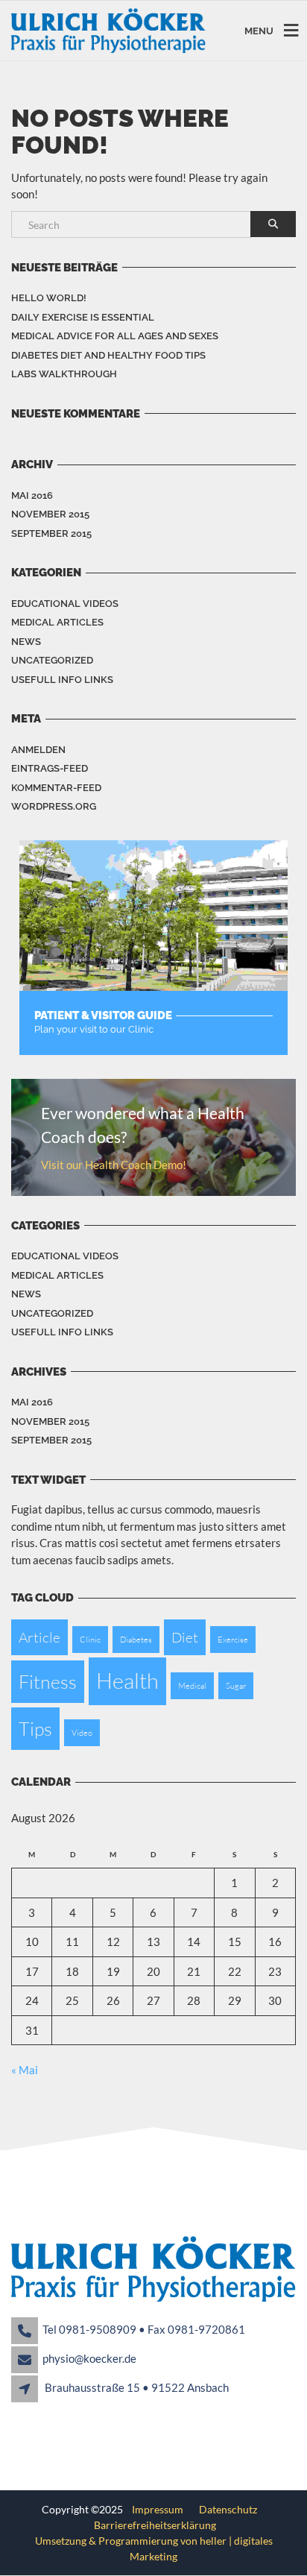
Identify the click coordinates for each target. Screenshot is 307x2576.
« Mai (25, 2070)
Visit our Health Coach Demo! (114, 1165)
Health (127, 1681)
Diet (185, 1637)
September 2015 (51, 533)
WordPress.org (54, 806)
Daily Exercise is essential (83, 317)
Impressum (159, 2509)
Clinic (90, 1640)
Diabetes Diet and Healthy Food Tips (108, 355)
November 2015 (50, 514)
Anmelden (38, 750)
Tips (35, 1729)
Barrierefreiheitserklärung (155, 2525)
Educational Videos (65, 604)
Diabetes (136, 1640)
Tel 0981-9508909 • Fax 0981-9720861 (144, 2329)
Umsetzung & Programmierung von (117, 2541)
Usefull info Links (62, 680)
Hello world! (49, 298)
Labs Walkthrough (64, 374)
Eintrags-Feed (50, 768)
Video (82, 1733)
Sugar (236, 1686)
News (26, 642)
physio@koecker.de (89, 2358)
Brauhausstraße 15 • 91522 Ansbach (137, 2387)
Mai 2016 (32, 495)
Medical (192, 1686)
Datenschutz (226, 2509)
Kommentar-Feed (56, 788)
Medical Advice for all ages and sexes (115, 336)
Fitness (48, 1682)
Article (39, 1637)
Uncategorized (52, 660)
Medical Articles (57, 622)
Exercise (233, 1640)
